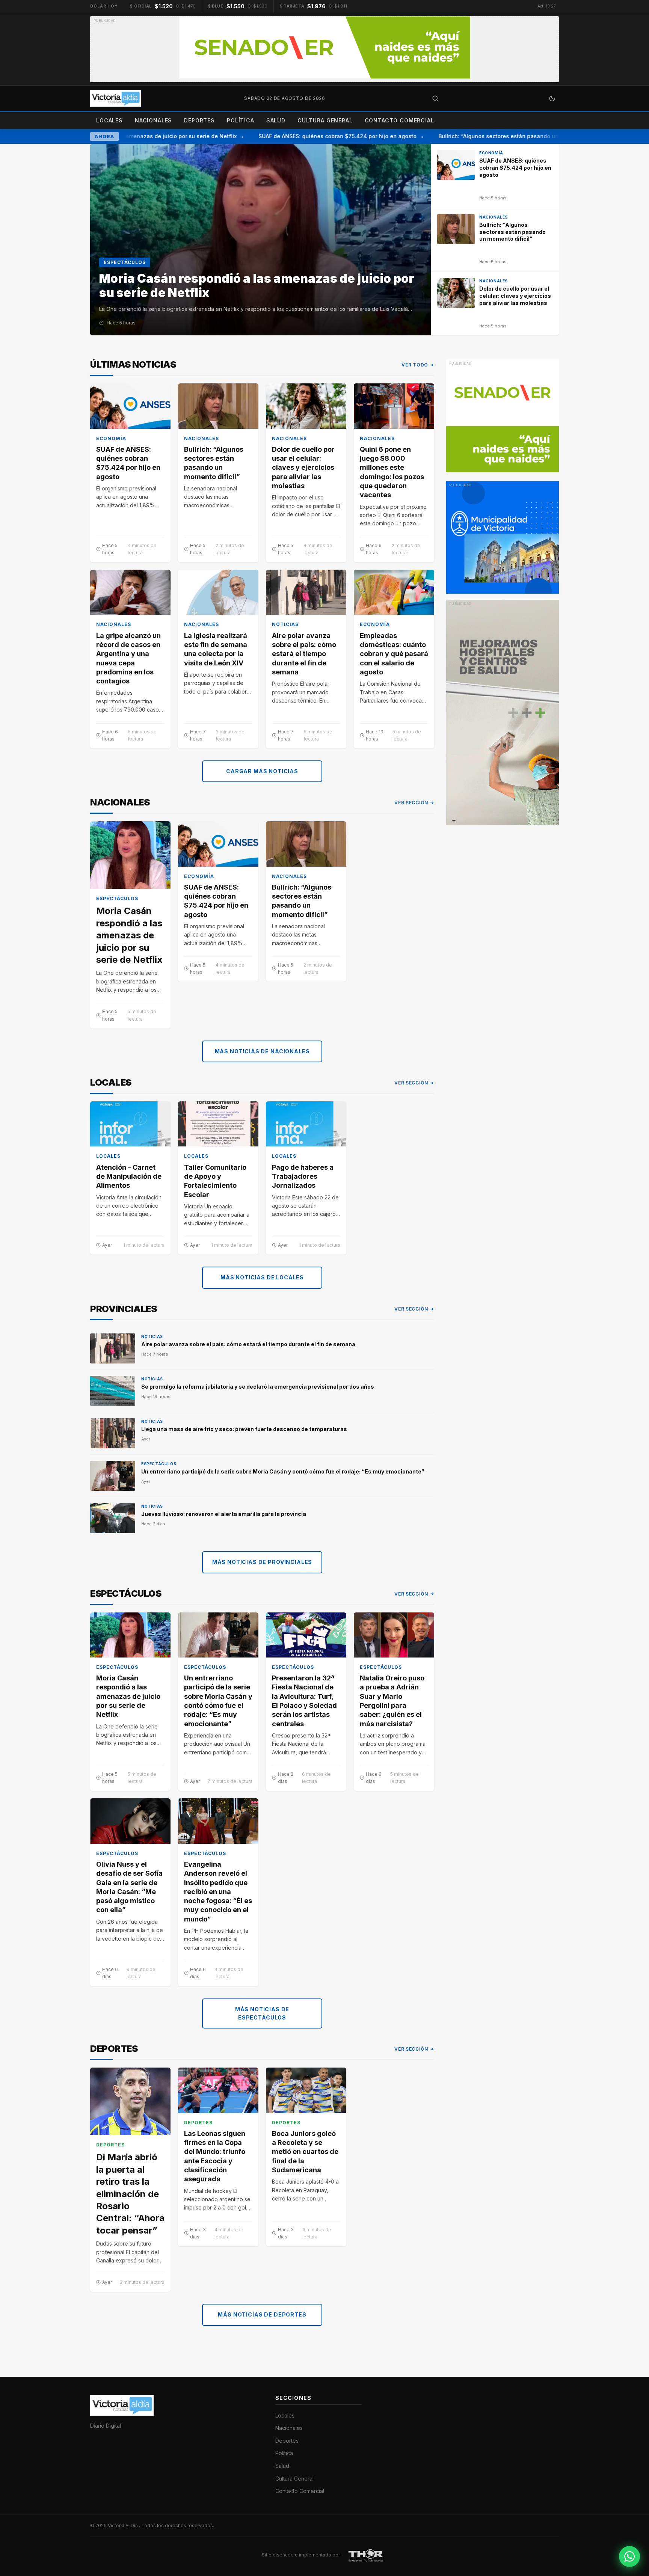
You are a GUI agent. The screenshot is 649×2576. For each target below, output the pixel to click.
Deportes (199, 120)
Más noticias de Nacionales (262, 1051)
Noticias (285, 624)
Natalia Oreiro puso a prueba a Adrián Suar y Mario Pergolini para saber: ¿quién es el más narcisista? (392, 1701)
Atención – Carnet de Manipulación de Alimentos (129, 1176)
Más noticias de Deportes (262, 2314)
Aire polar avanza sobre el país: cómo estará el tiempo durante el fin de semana (304, 654)
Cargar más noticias (262, 771)
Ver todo (415, 365)
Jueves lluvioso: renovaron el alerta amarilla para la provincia (224, 1514)
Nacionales (153, 120)
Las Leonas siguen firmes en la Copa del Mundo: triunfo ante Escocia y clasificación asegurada (215, 2156)
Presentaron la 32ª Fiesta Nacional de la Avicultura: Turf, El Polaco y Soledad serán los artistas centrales (304, 1701)
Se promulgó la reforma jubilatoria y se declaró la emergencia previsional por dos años (258, 1387)
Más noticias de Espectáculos (262, 2013)
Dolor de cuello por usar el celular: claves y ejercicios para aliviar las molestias (303, 468)
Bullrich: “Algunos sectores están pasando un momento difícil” (500, 136)
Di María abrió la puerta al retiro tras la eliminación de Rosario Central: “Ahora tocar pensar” (130, 2194)
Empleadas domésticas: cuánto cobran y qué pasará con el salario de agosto (394, 654)
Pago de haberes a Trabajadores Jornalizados (303, 1176)
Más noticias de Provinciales (262, 1562)
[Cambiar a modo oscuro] (552, 98)
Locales (109, 120)
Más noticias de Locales (262, 1277)
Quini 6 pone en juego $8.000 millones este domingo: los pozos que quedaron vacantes (392, 472)
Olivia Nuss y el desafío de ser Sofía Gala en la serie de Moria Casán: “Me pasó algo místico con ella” (129, 1887)
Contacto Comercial (399, 120)
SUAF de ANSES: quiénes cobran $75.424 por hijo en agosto (316, 136)
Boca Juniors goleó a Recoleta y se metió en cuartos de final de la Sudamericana (305, 2152)
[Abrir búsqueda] (435, 98)
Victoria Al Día (123, 2525)
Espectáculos (117, 898)
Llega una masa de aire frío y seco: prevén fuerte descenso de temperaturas (244, 1429)
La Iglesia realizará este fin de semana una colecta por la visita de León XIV (216, 649)
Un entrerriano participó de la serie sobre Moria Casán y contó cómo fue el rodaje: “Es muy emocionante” (283, 1471)
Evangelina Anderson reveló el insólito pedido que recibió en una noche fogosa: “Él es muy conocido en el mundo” (218, 1892)
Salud (276, 120)
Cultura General (325, 120)
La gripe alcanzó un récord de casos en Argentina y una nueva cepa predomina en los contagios (128, 658)
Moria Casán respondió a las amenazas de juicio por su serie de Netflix (129, 935)
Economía (111, 438)
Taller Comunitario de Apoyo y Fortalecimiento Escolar (215, 1181)
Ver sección (411, 803)
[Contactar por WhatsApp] (629, 2556)
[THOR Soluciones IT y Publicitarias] (366, 2555)
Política (241, 120)
